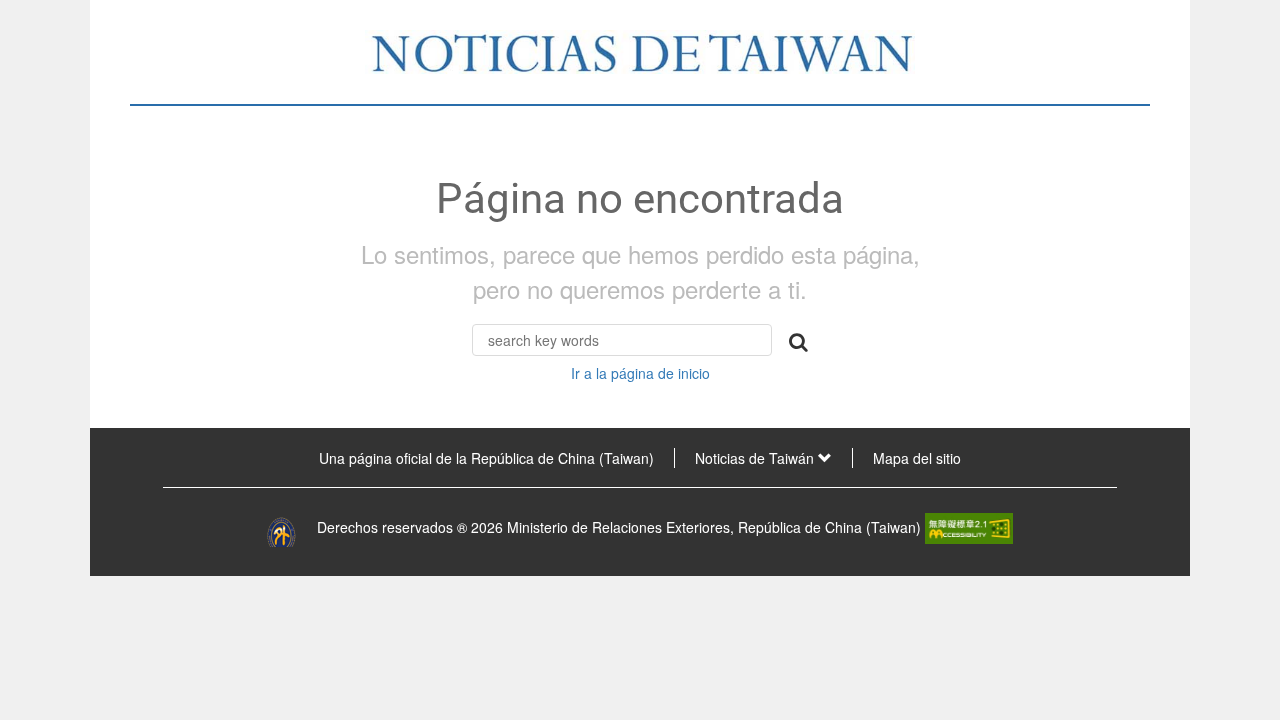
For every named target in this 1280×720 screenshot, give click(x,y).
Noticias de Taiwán (756, 458)
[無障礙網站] (969, 527)
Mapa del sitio (917, 458)
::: (118, 458)
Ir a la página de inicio (640, 373)
